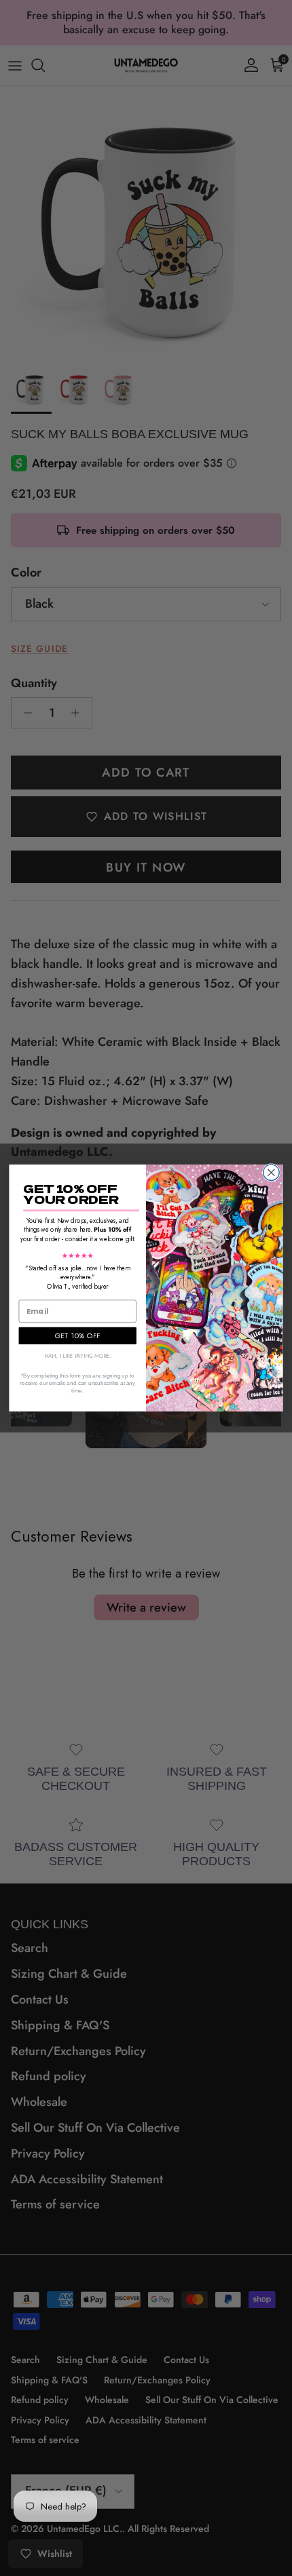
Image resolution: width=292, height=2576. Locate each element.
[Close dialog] (272, 1173)
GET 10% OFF (78, 1335)
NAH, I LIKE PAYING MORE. (78, 1356)
